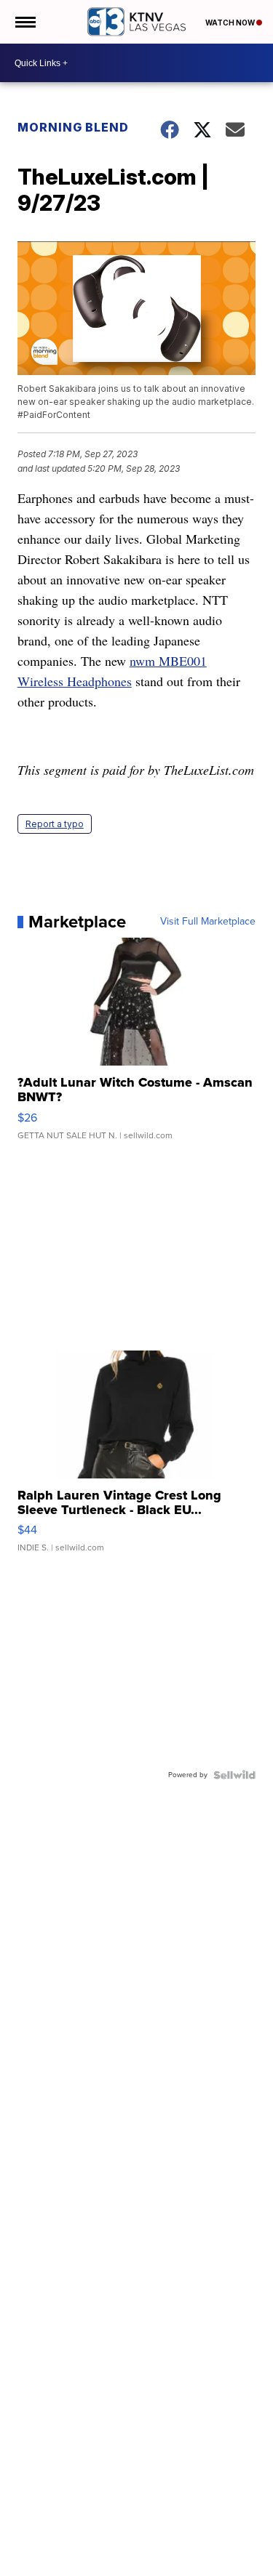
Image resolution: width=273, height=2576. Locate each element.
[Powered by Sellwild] (234, 1775)
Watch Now (231, 23)
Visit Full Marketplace (208, 922)
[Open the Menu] (24, 22)
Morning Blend (73, 127)
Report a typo (55, 824)
